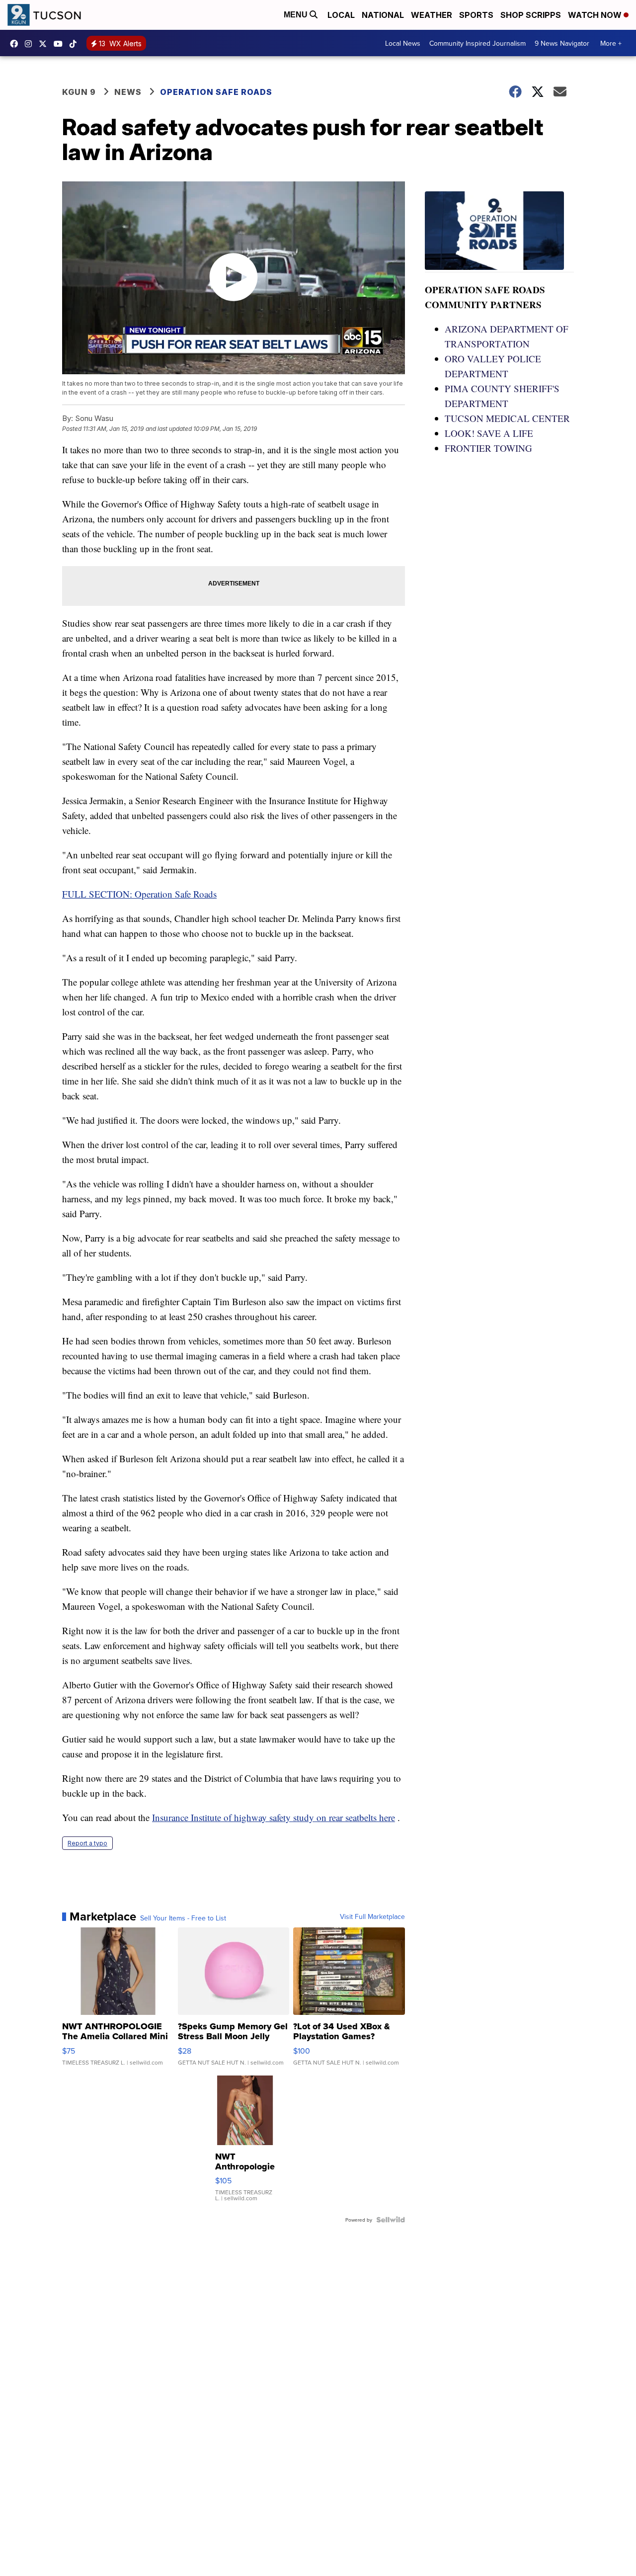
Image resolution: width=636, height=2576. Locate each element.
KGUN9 (45, 44)
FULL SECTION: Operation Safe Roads (139, 894)
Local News (403, 43)
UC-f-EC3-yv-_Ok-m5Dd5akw (61, 44)
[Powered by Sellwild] (391, 2220)
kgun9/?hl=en (31, 44)
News (128, 92)
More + (611, 43)
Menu (297, 15)
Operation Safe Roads (216, 92)
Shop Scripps (531, 15)
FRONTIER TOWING (488, 448)
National (383, 15)
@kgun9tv (76, 44)
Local (341, 15)
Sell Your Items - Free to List (183, 1918)
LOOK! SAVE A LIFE (489, 433)
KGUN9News (16, 44)
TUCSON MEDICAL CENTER (507, 418)
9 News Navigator (562, 43)
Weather (432, 15)
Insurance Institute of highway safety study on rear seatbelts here (274, 1817)
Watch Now (596, 15)
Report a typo (87, 1843)
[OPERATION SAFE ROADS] (499, 232)
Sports (476, 15)
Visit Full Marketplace (372, 1916)
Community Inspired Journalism (477, 43)
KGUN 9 (79, 92)
